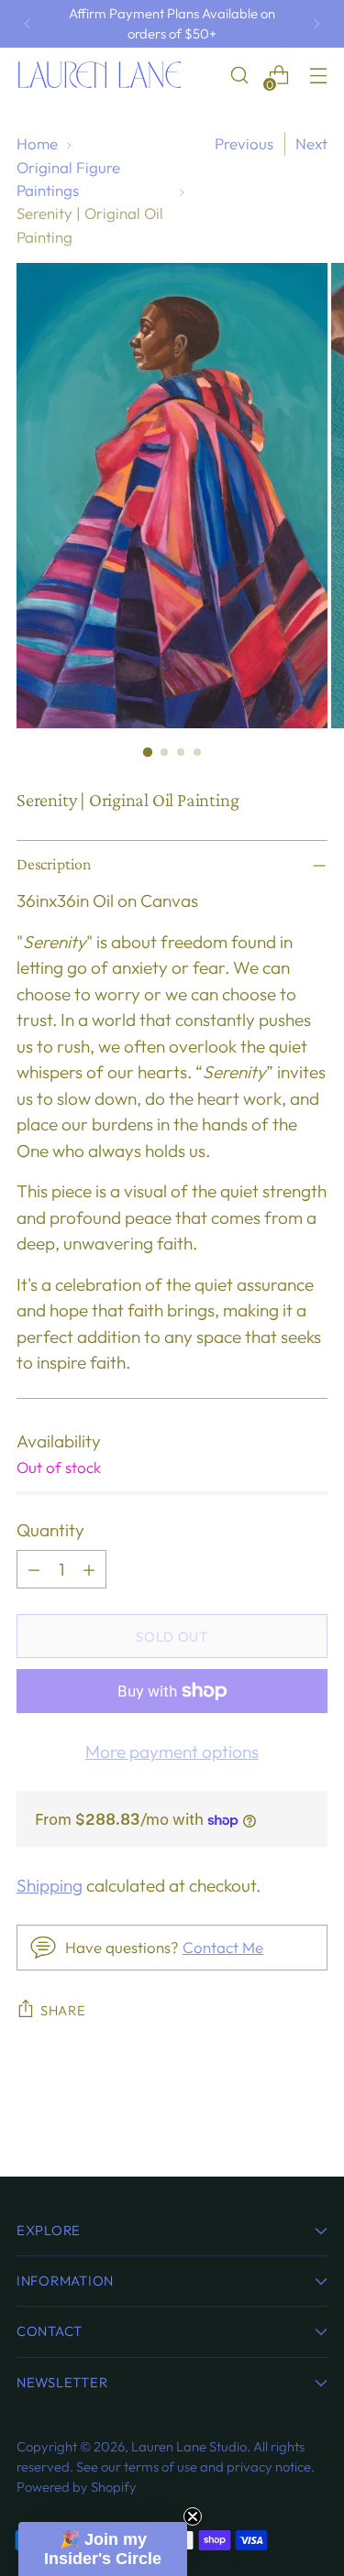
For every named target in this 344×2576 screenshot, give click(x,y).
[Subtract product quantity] (34, 1569)
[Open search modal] (239, 76)
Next (311, 143)
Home (37, 143)
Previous (244, 143)
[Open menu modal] (318, 76)
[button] (103, 2549)
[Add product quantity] (89, 1569)
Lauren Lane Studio (189, 2446)
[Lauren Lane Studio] (99, 75)
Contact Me (223, 1947)
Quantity (50, 1530)
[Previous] (28, 24)
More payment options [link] (172, 1752)
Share (63, 2010)
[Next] (316, 24)
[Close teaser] (193, 2516)
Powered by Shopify (77, 2487)
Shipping (50, 1885)
